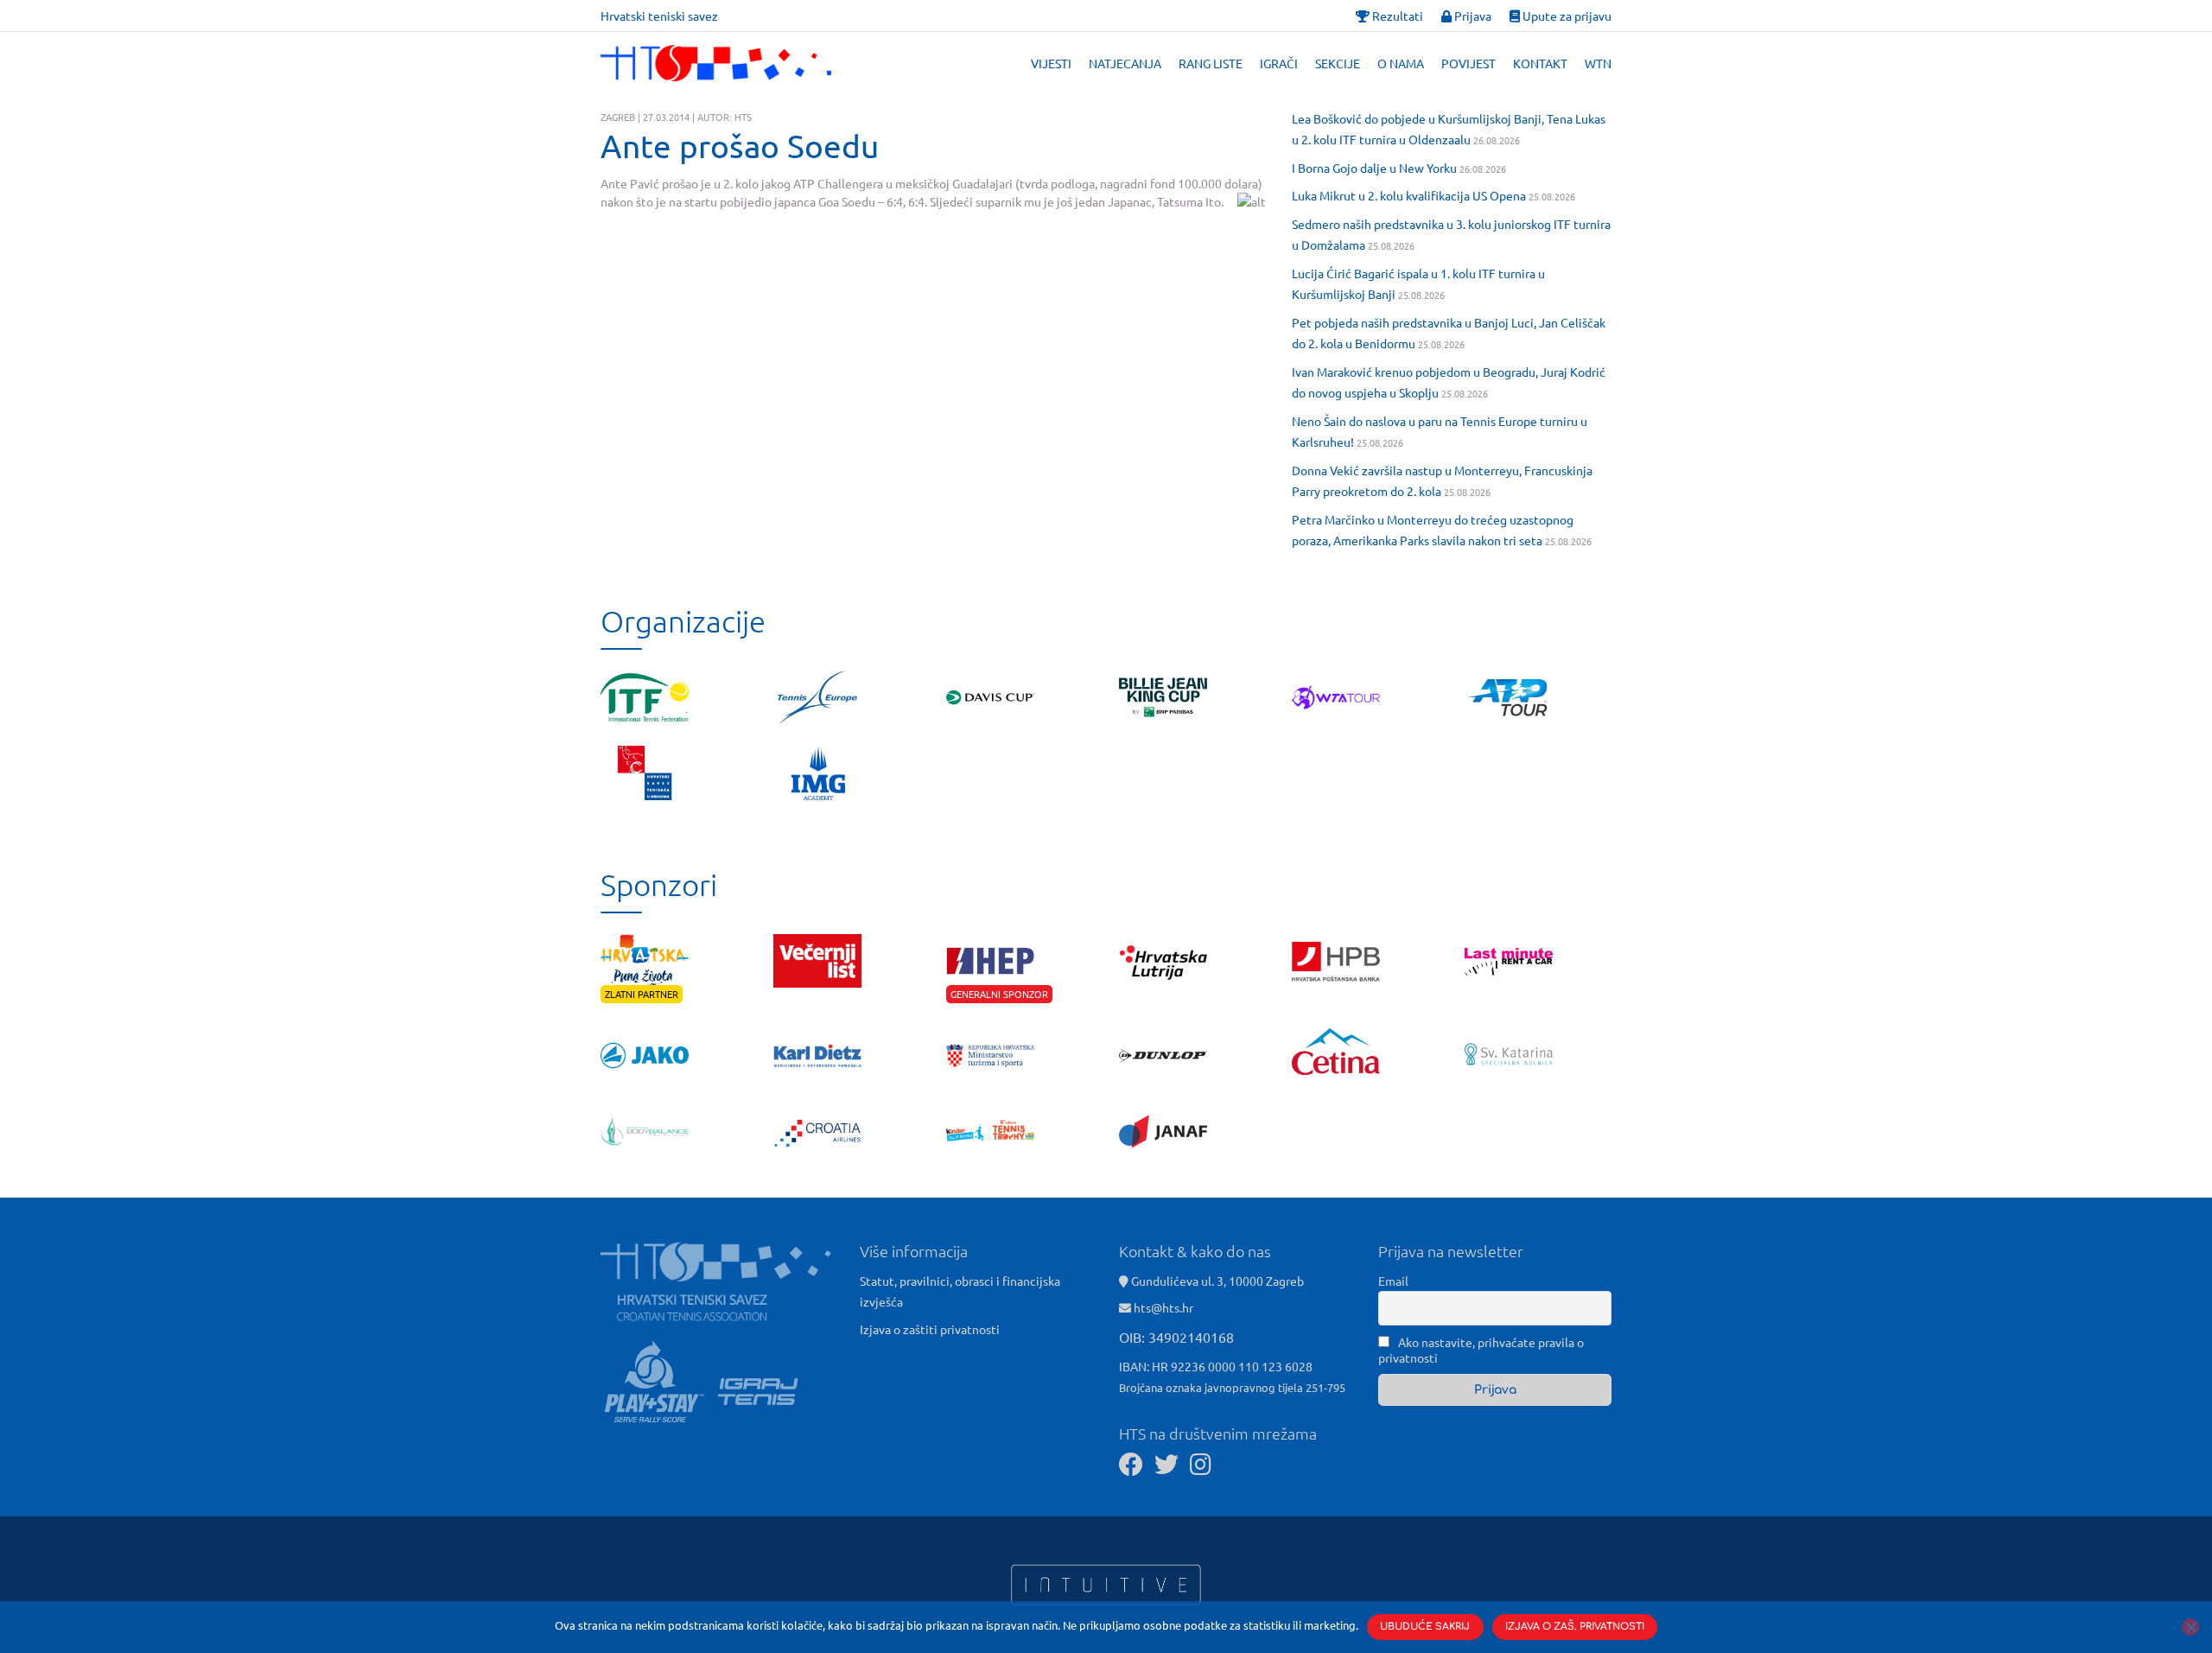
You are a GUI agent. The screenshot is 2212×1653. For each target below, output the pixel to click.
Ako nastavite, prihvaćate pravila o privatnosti (1481, 1350)
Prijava (1471, 16)
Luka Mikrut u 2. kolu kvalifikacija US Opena (1409, 195)
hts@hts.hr (1163, 1307)
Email (1393, 1281)
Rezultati (1396, 16)
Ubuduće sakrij (1425, 1627)
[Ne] (2190, 1627)
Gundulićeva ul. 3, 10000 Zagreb (1216, 1281)
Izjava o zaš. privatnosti (1575, 1627)
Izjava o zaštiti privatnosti (930, 1329)
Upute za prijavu (1566, 16)
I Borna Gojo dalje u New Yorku (1374, 168)
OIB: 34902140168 (1176, 1337)
